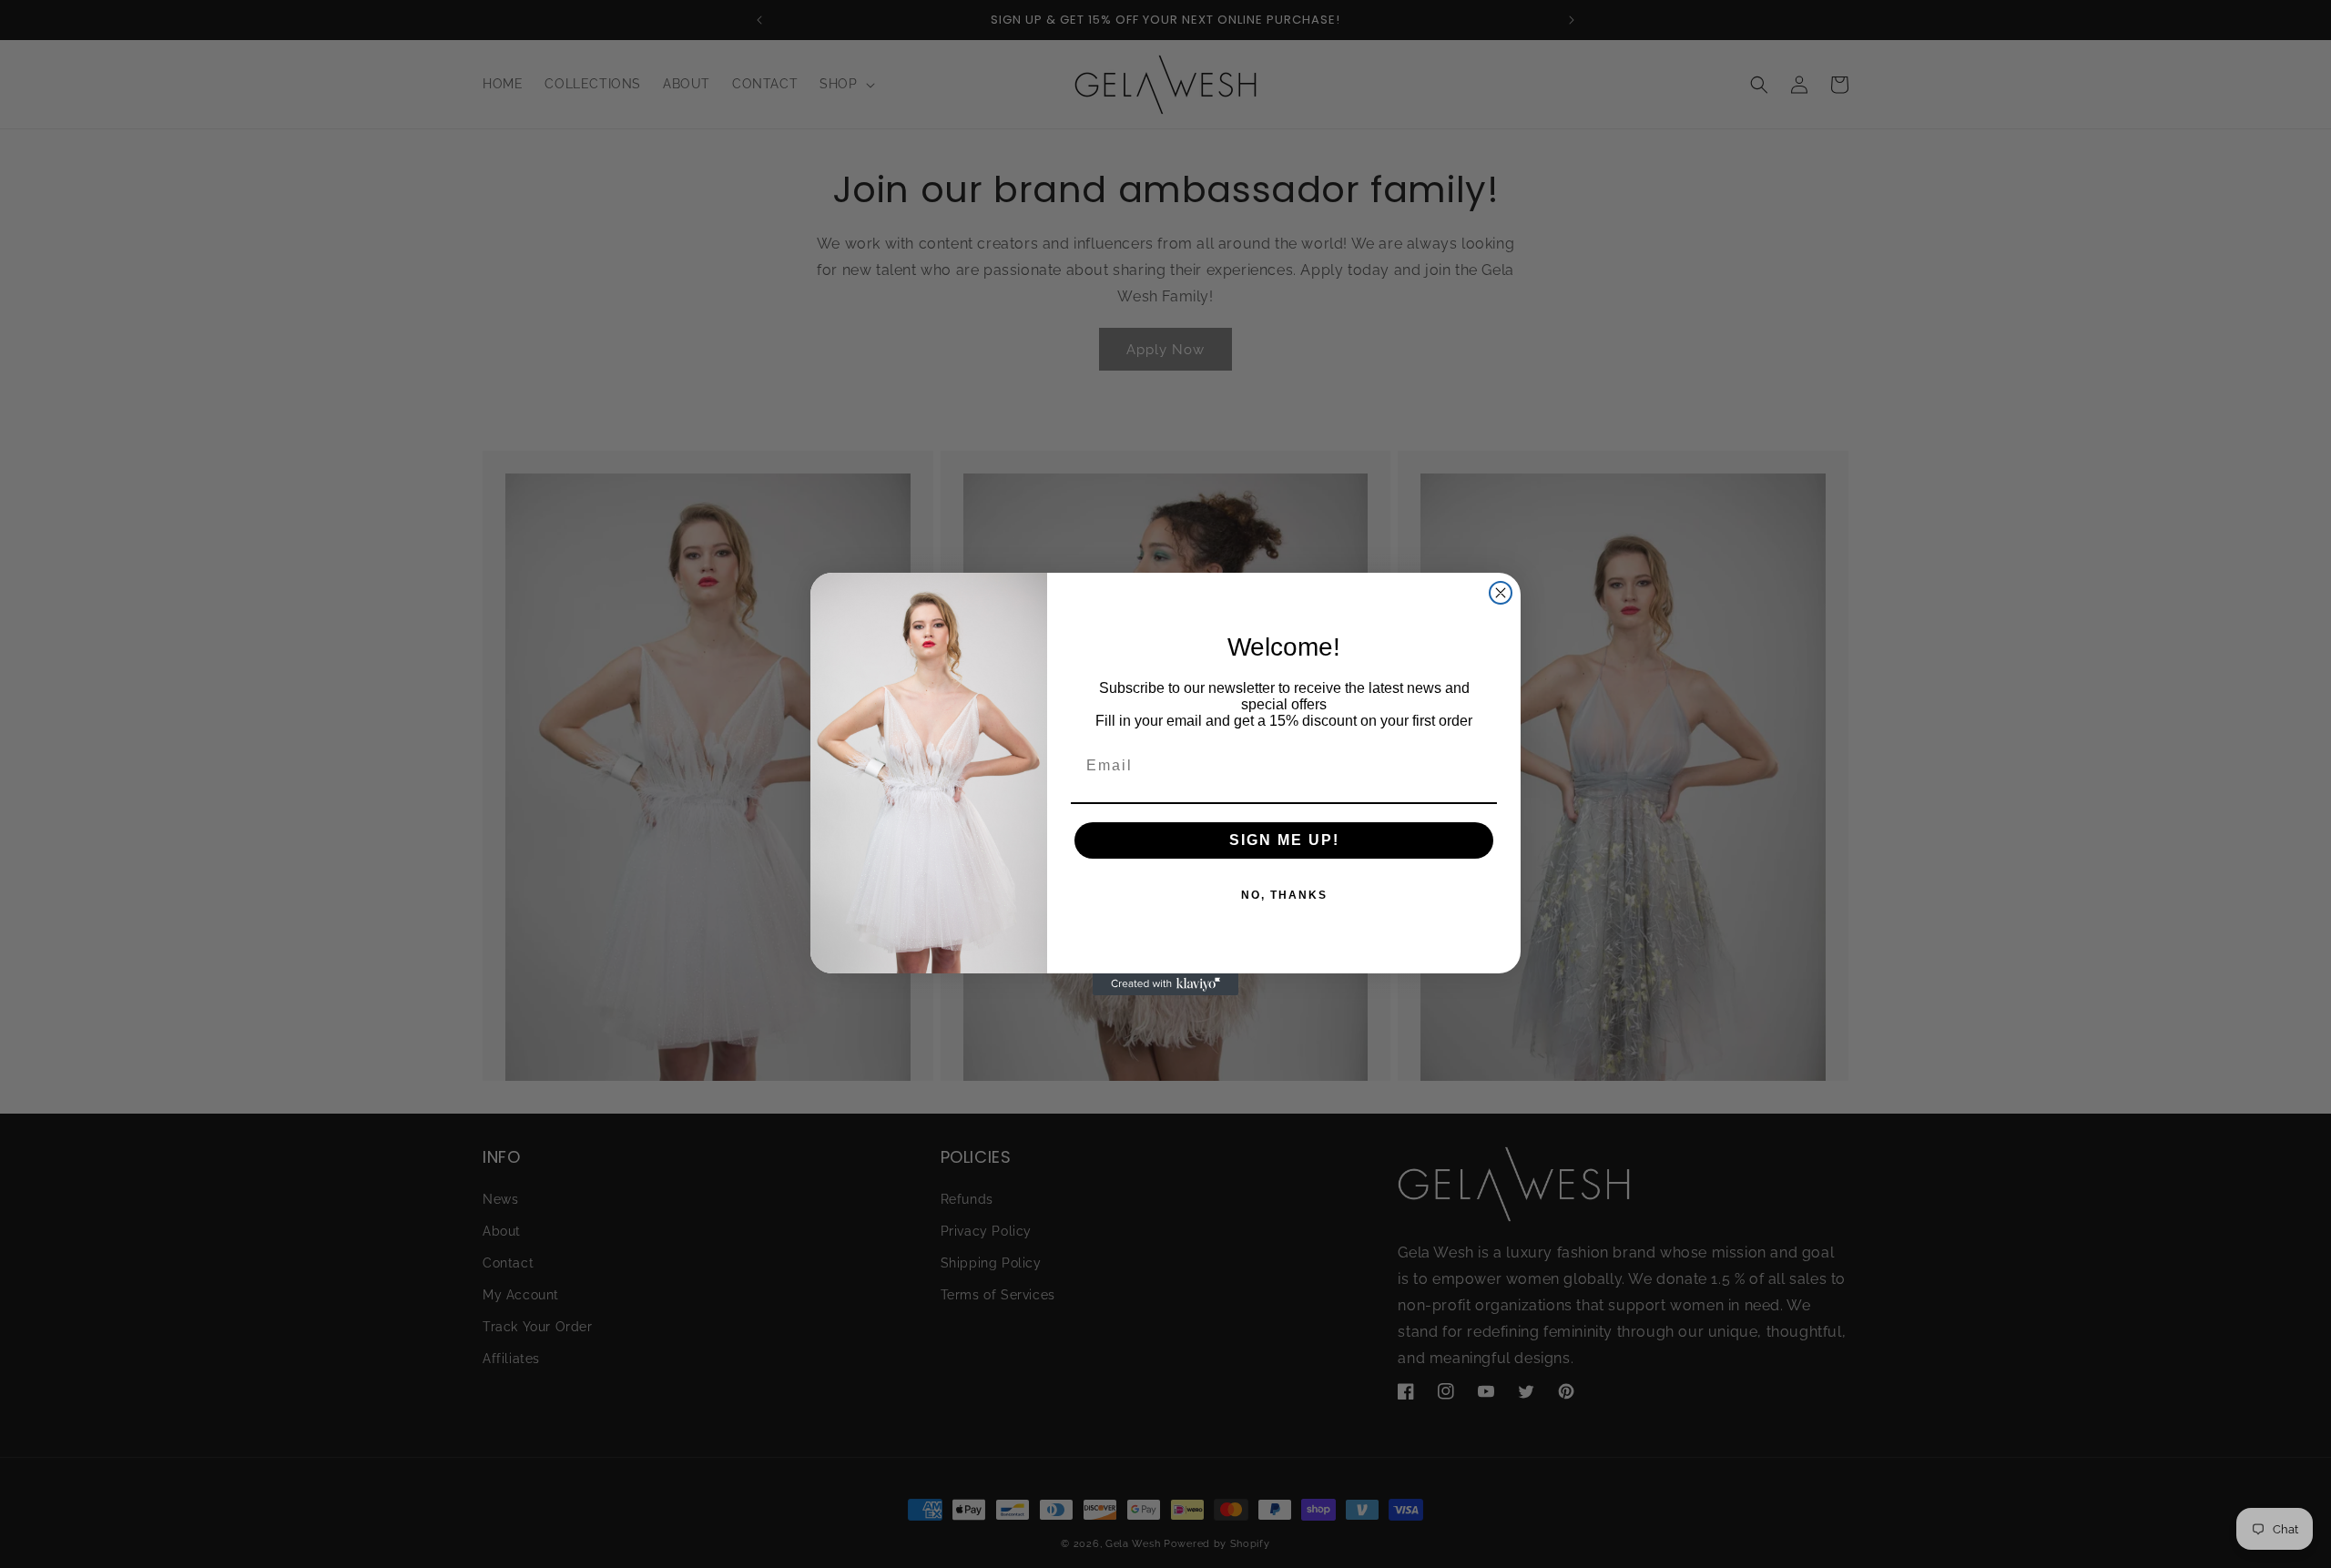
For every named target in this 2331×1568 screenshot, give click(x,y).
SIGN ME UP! (1284, 840)
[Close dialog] (1501, 593)
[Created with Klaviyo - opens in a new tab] (1165, 984)
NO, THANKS (1284, 895)
